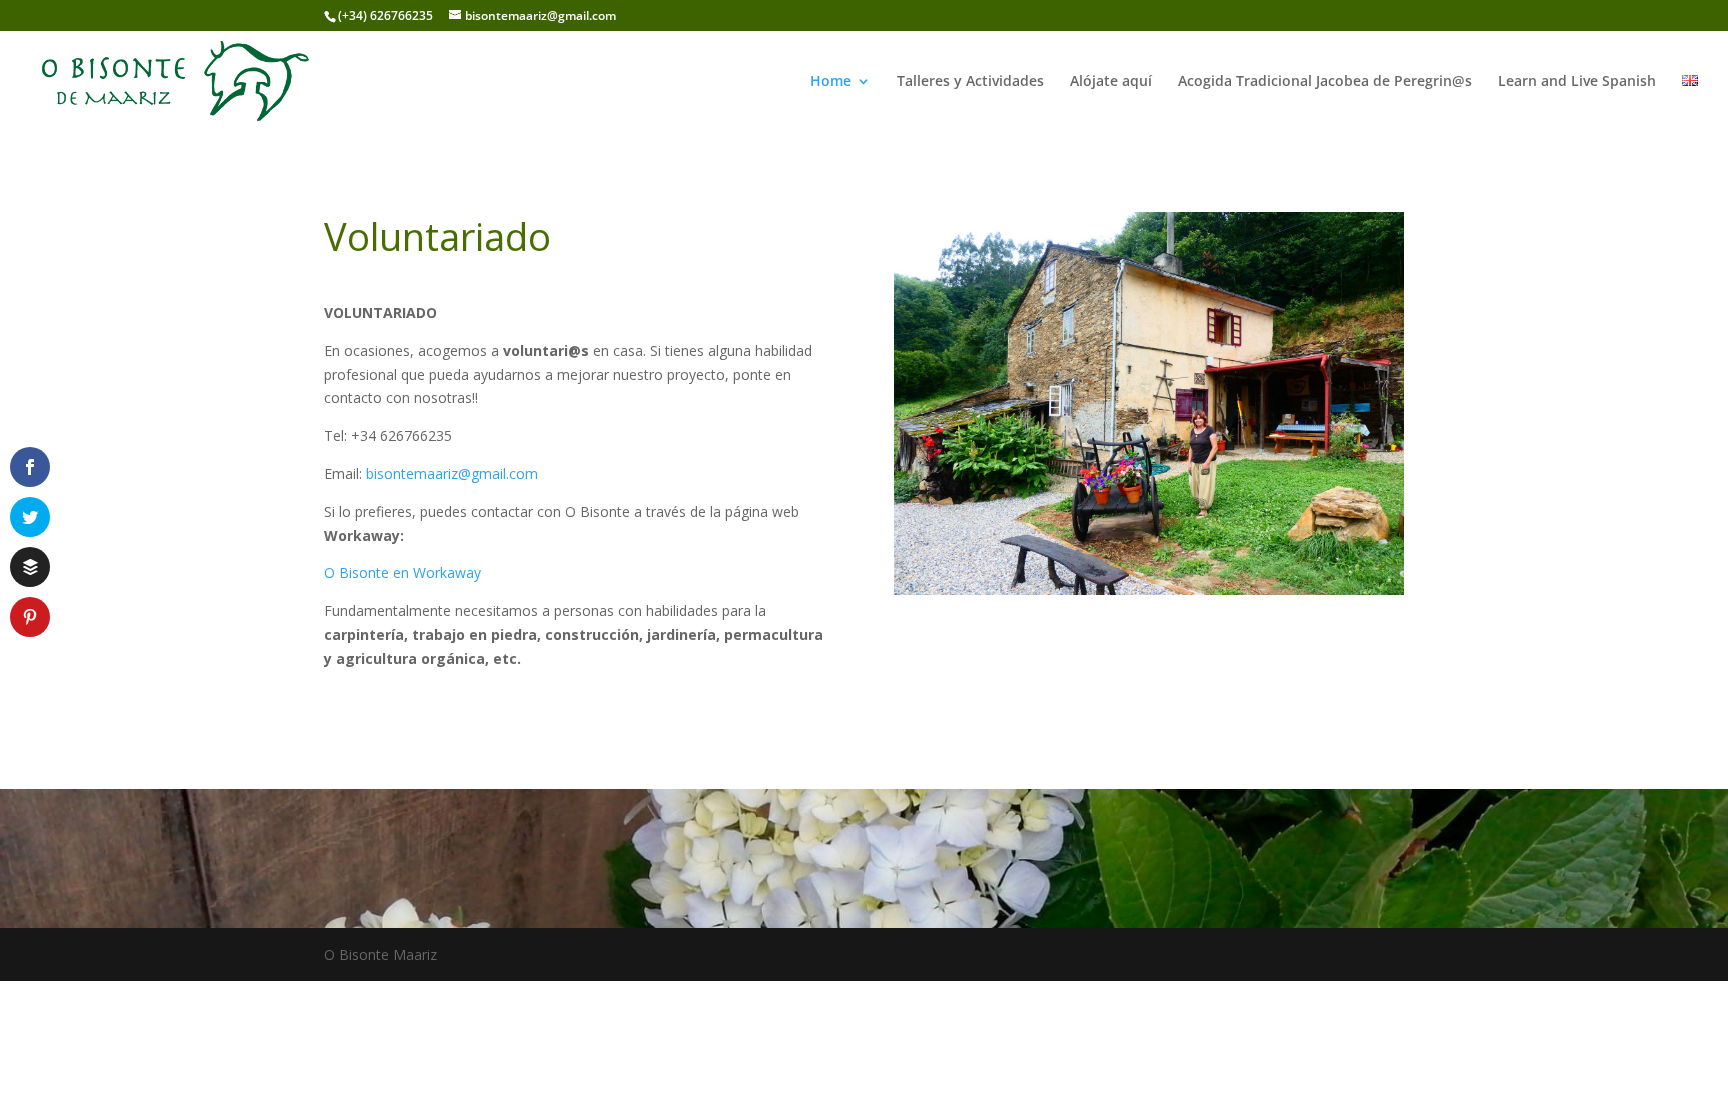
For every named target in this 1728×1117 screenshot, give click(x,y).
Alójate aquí (1111, 82)
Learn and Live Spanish (1577, 82)
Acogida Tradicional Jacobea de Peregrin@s (1325, 82)
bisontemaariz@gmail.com (452, 473)
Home (830, 82)
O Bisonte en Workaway (402, 572)
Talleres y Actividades (970, 82)
